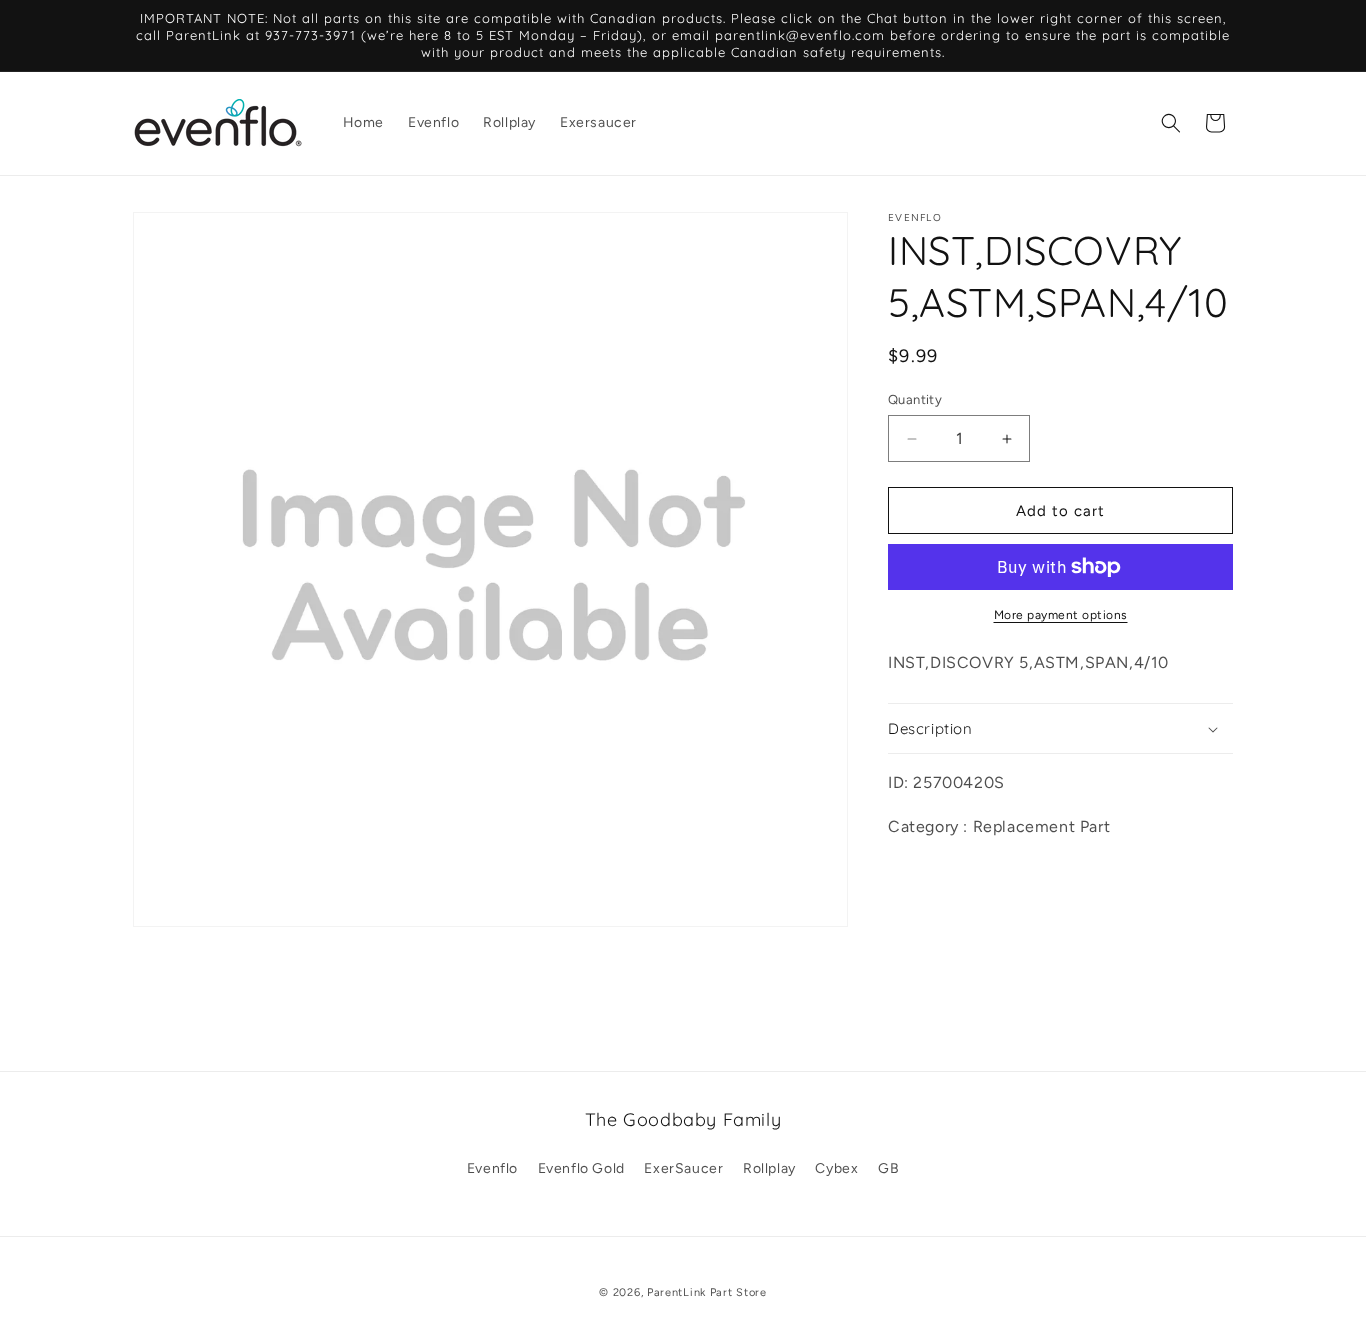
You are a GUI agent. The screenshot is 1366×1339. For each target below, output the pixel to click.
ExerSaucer (683, 1168)
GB (888, 1168)
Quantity (915, 399)
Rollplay (769, 1168)
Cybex (836, 1168)
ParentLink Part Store (707, 1292)
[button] (1171, 123)
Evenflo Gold (581, 1168)
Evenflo (492, 1168)
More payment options (1061, 615)
